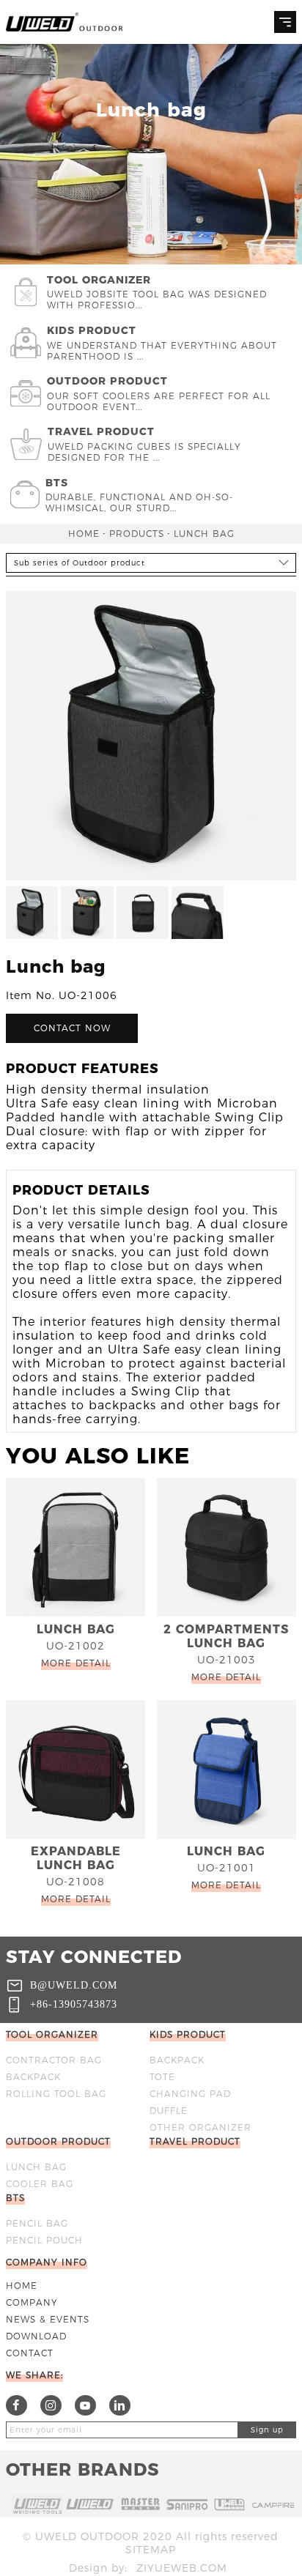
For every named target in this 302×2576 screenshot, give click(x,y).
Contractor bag (54, 2060)
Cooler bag (40, 2184)
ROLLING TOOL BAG (56, 2094)
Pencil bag (37, 2223)
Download (36, 2336)
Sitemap (151, 2550)
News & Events (48, 2319)
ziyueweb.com (182, 2568)
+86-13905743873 (74, 2004)
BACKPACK (33, 2077)
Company (32, 2302)
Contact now (72, 1028)
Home (84, 534)
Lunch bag (204, 534)
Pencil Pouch (44, 2240)
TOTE (162, 2077)
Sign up (267, 2430)
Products (137, 534)
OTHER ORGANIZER (200, 2127)
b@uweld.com (74, 1985)
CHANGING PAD (190, 2094)
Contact (30, 2353)
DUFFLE (169, 2111)
